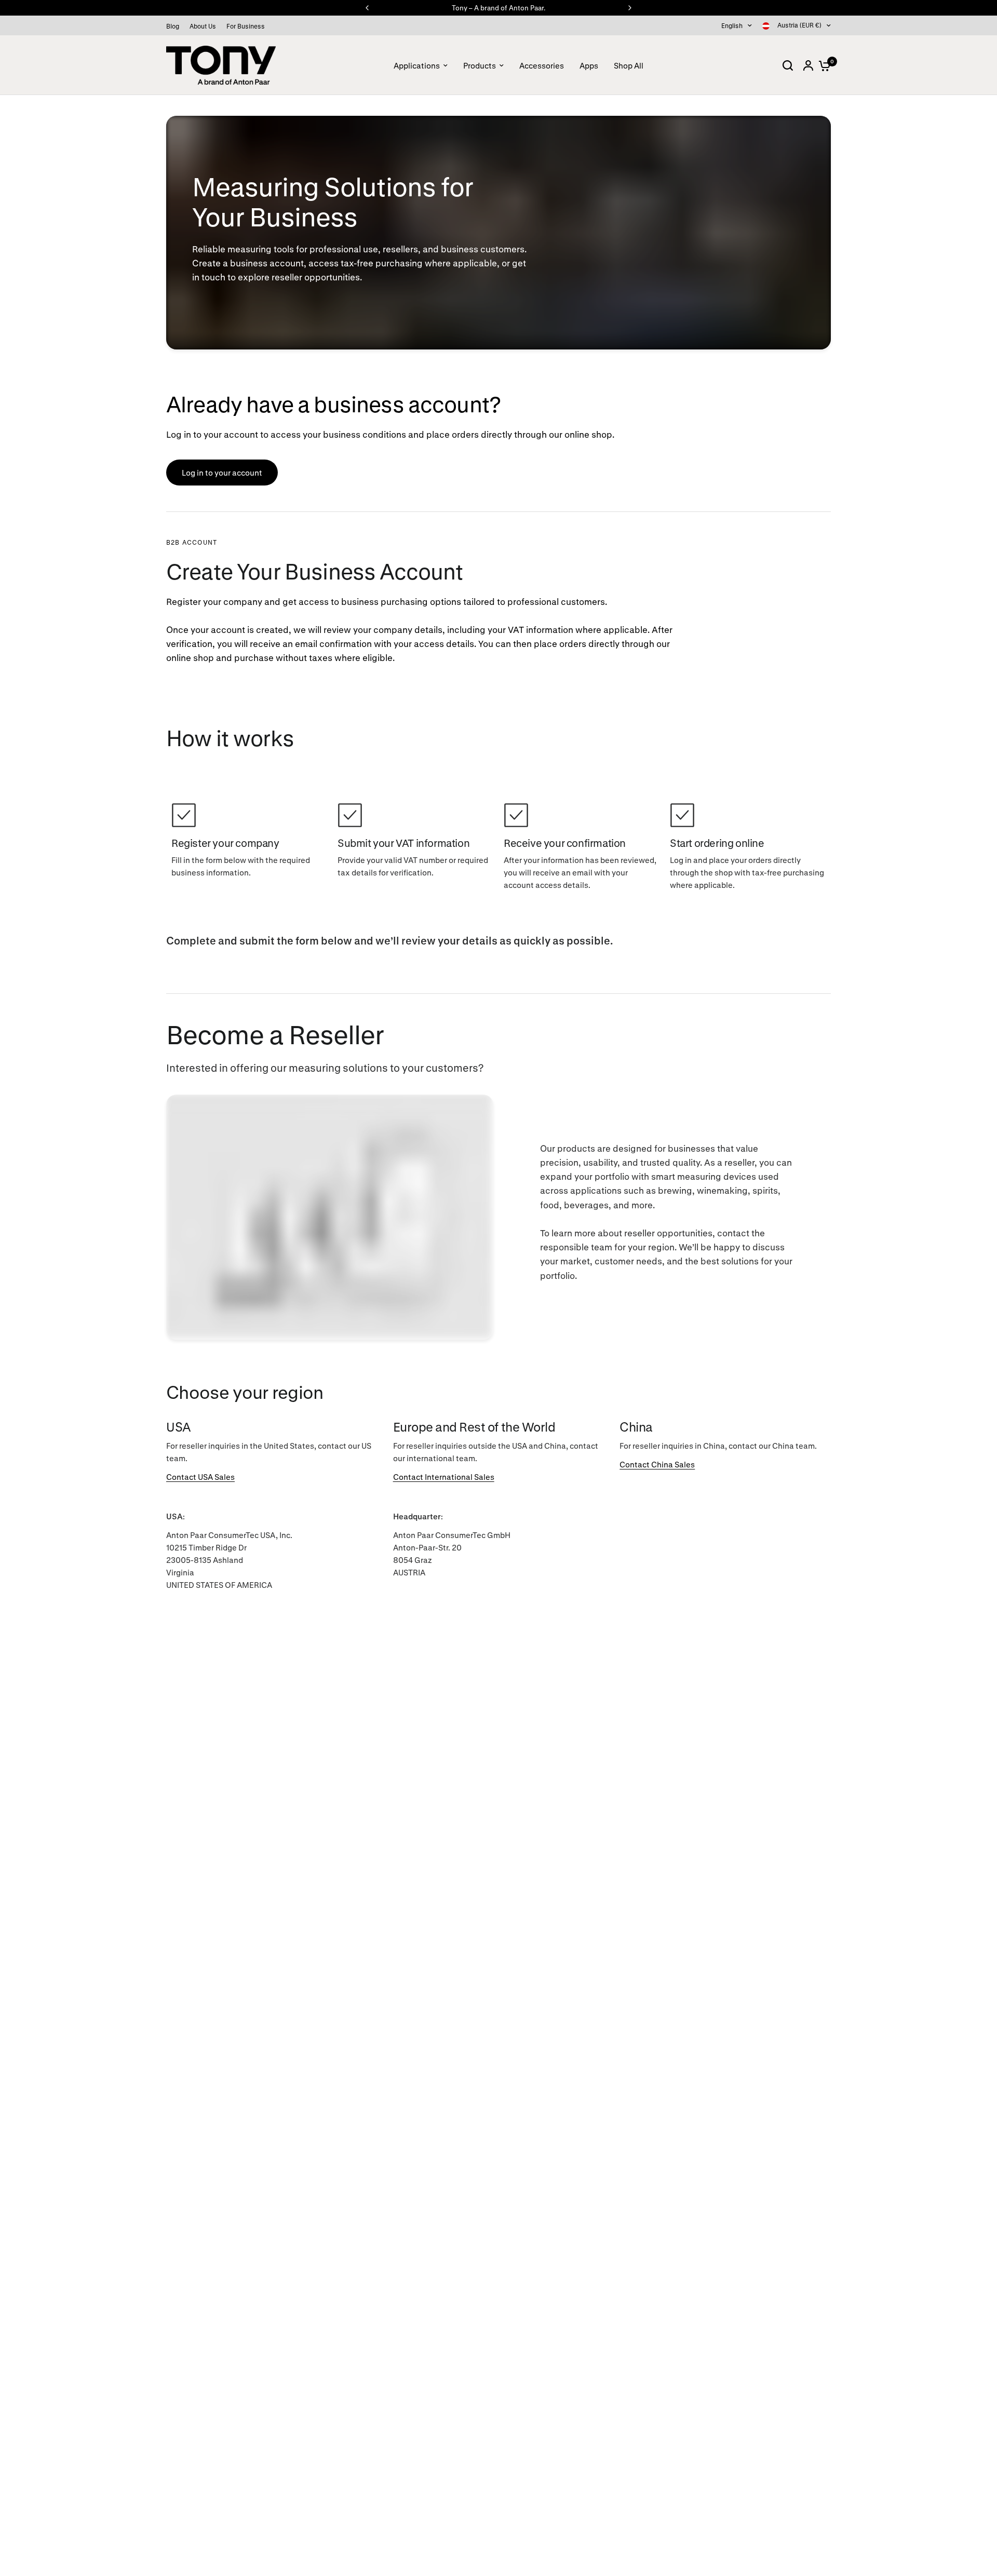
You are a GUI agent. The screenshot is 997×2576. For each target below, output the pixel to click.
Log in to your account (222, 473)
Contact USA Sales (200, 1477)
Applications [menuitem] (417, 65)
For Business (246, 26)
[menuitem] (175, 26)
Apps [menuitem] (589, 65)
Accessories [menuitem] (542, 65)
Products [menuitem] (480, 65)
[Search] (788, 65)
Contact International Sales (444, 1477)
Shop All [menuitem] (629, 65)
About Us (203, 26)
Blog (173, 26)
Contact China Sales (657, 1464)
